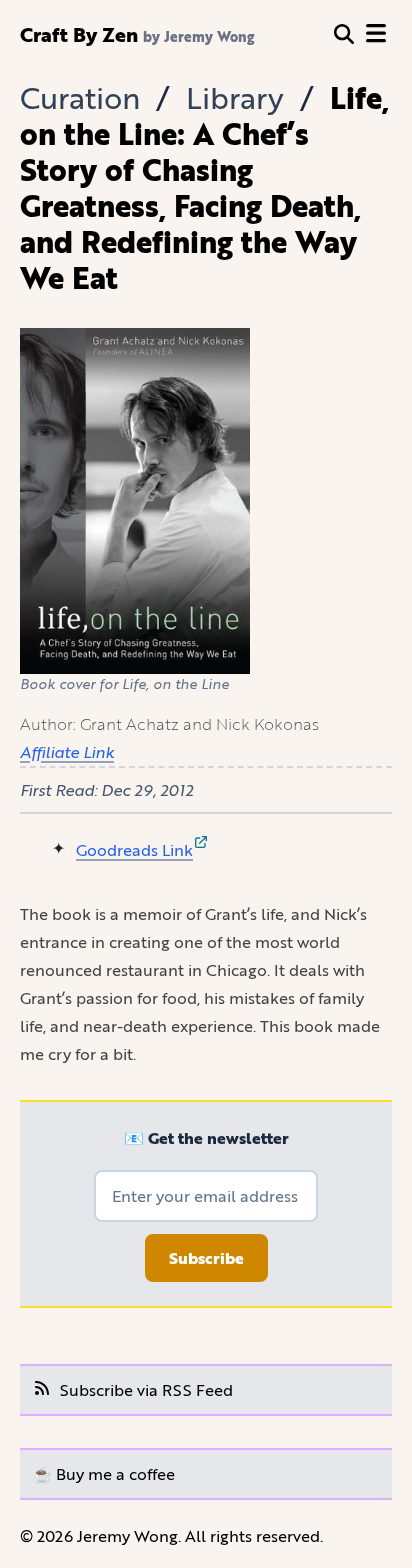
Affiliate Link (67, 751)
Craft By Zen (79, 34)
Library (235, 97)
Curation (80, 97)
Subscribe (206, 1258)
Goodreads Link (134, 849)
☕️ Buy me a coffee (103, 1473)
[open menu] (376, 34)
